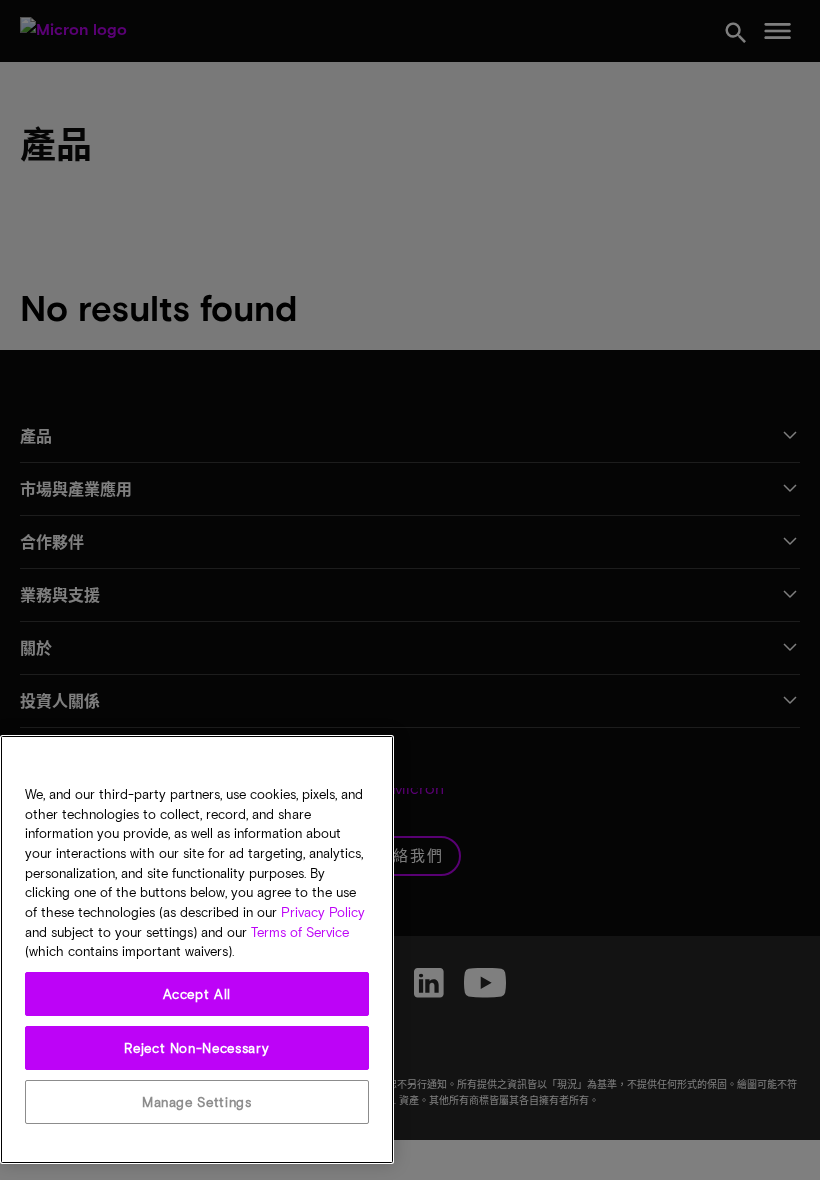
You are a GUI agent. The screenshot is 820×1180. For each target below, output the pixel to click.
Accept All (197, 994)
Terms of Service (300, 932)
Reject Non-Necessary (196, 1048)
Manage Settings (197, 1102)
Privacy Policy (323, 912)
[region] (197, 949)
